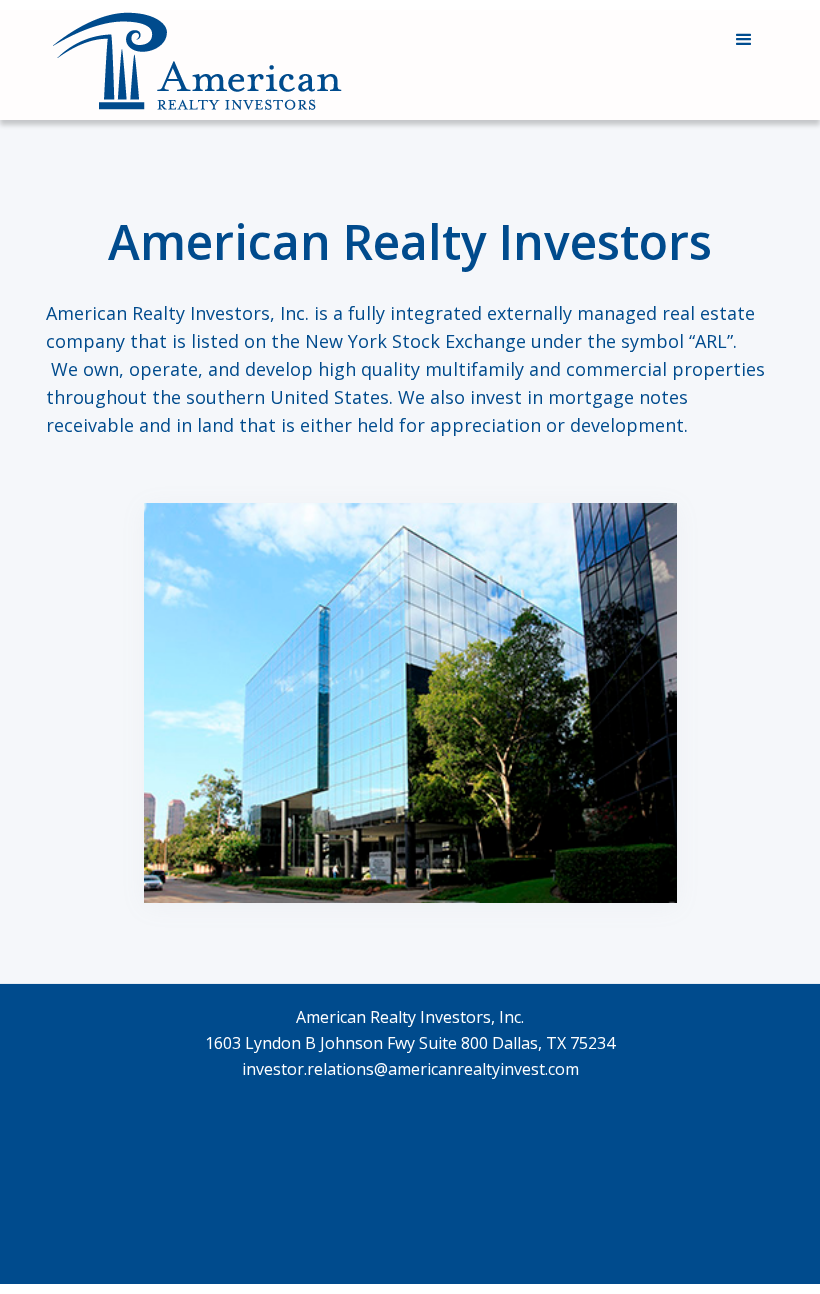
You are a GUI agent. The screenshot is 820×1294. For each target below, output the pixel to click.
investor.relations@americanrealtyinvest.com (410, 1069)
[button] (744, 40)
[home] (196, 65)
